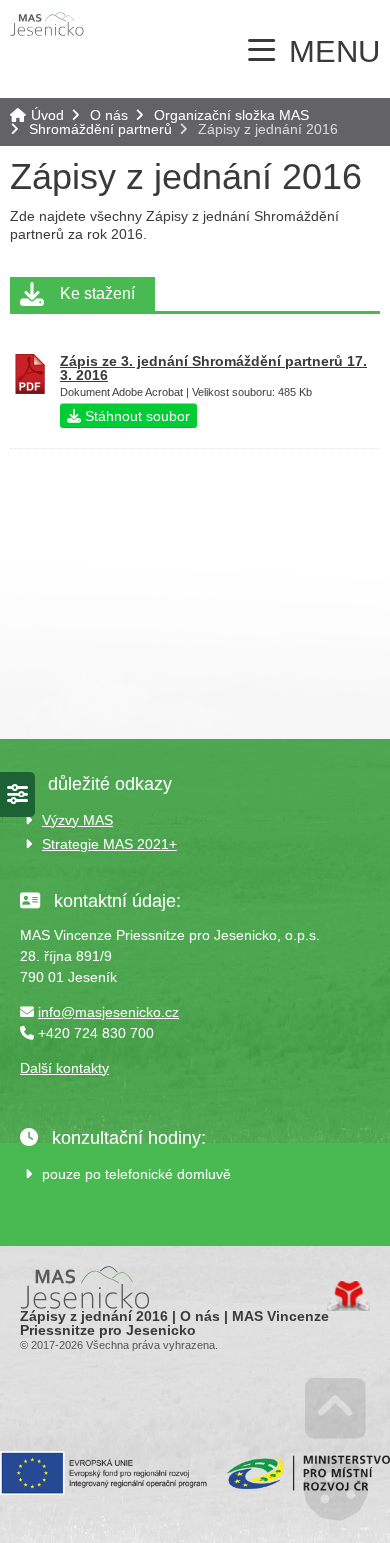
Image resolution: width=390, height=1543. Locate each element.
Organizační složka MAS (231, 115)
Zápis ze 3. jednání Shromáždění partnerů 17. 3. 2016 (213, 368)
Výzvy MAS (77, 820)
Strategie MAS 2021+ (109, 844)
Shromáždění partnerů (100, 129)
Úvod (47, 24)
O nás (109, 115)
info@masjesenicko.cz (108, 1012)
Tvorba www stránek (348, 1296)
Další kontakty (64, 1068)
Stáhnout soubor (135, 416)
